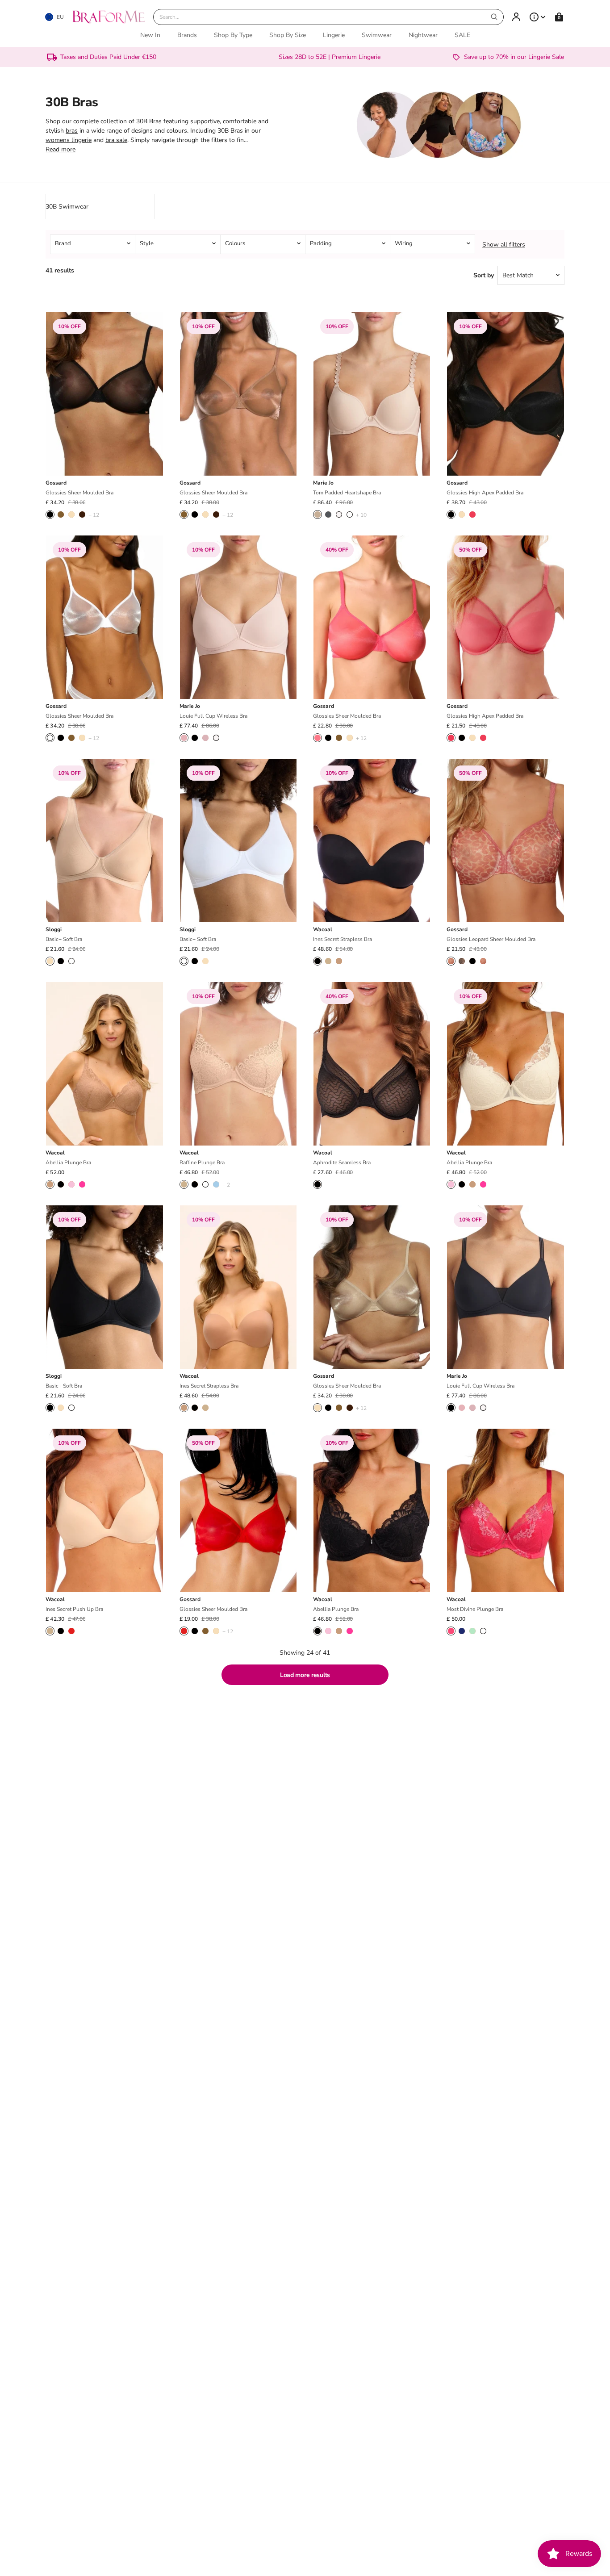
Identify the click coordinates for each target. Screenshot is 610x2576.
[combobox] (328, 17)
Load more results (305, 1675)
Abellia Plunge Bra (68, 1163)
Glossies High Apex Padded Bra (485, 493)
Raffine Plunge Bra (202, 1163)
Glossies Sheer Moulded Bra (79, 493)
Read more (61, 149)
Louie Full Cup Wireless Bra (213, 716)
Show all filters (504, 245)
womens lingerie (69, 140)
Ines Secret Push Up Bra (74, 1609)
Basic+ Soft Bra (64, 939)
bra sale (116, 140)
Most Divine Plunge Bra (475, 1609)
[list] (305, 244)
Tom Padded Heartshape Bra (347, 493)
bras (72, 131)
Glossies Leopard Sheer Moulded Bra (491, 939)
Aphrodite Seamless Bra (342, 1163)
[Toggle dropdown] (538, 17)
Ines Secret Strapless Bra (343, 939)
